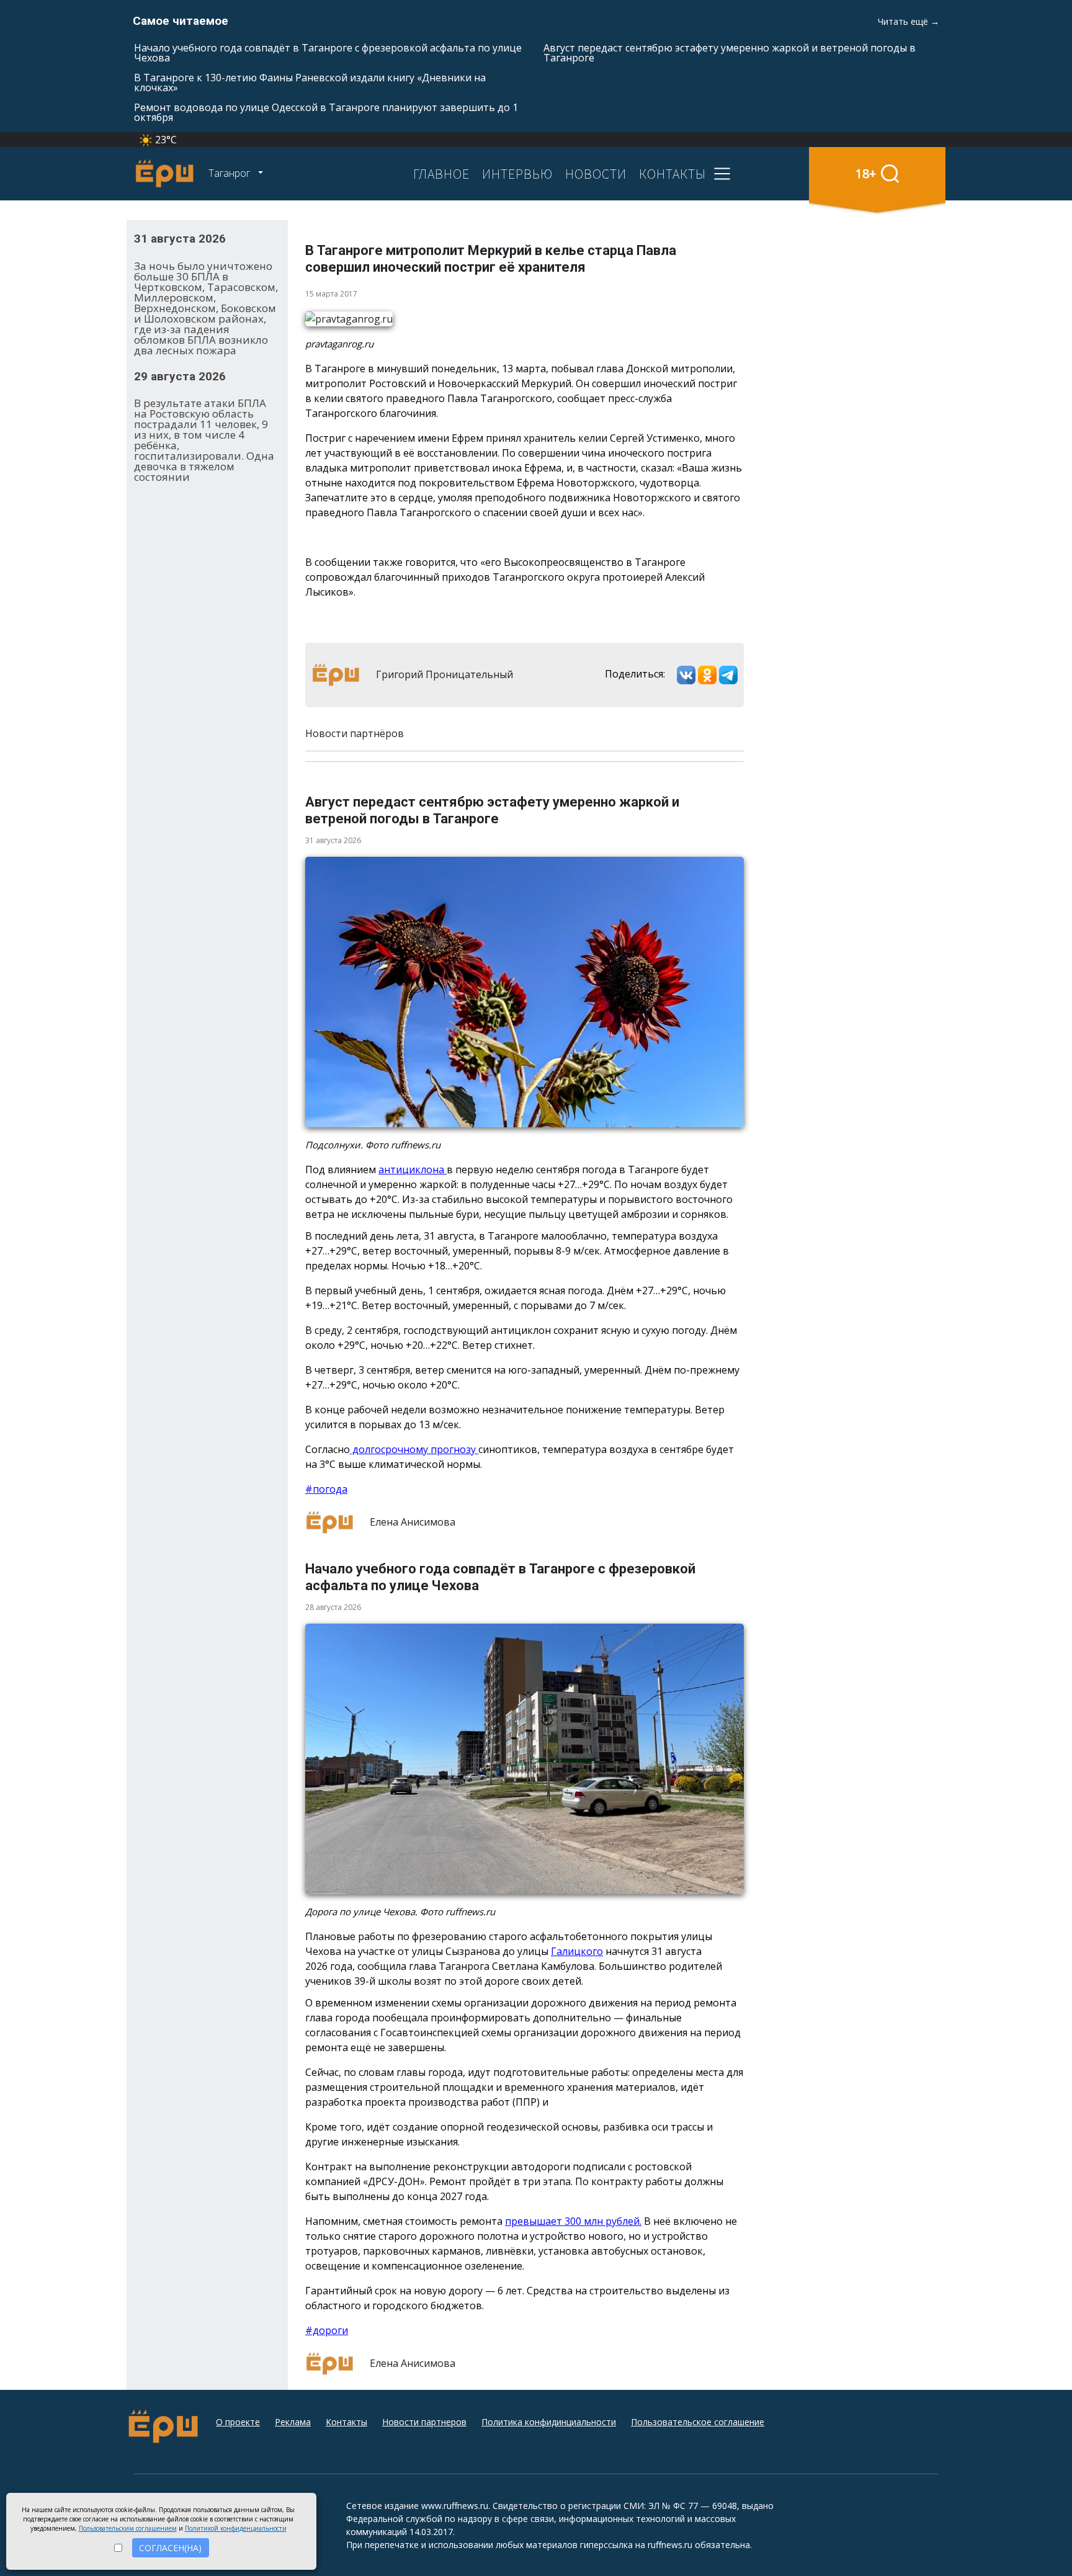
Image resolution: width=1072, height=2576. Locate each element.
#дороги (327, 2330)
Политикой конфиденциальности (236, 2528)
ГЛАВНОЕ (441, 174)
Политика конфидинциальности (549, 2422)
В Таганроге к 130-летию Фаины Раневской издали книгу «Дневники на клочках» (310, 83)
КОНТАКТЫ (672, 174)
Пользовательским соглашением (128, 2528)
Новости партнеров (424, 2422)
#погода (326, 1489)
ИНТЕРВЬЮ (517, 174)
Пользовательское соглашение (698, 2422)
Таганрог (230, 173)
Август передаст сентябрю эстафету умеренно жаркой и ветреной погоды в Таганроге (730, 53)
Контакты (346, 2422)
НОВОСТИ (596, 174)
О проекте (238, 2422)
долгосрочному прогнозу (414, 1449)
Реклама (293, 2422)
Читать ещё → (909, 21)
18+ (866, 173)
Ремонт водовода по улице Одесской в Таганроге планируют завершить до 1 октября (326, 112)
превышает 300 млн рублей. (573, 2221)
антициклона (413, 1169)
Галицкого (577, 1951)
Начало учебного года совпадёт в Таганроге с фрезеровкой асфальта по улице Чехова (328, 53)
